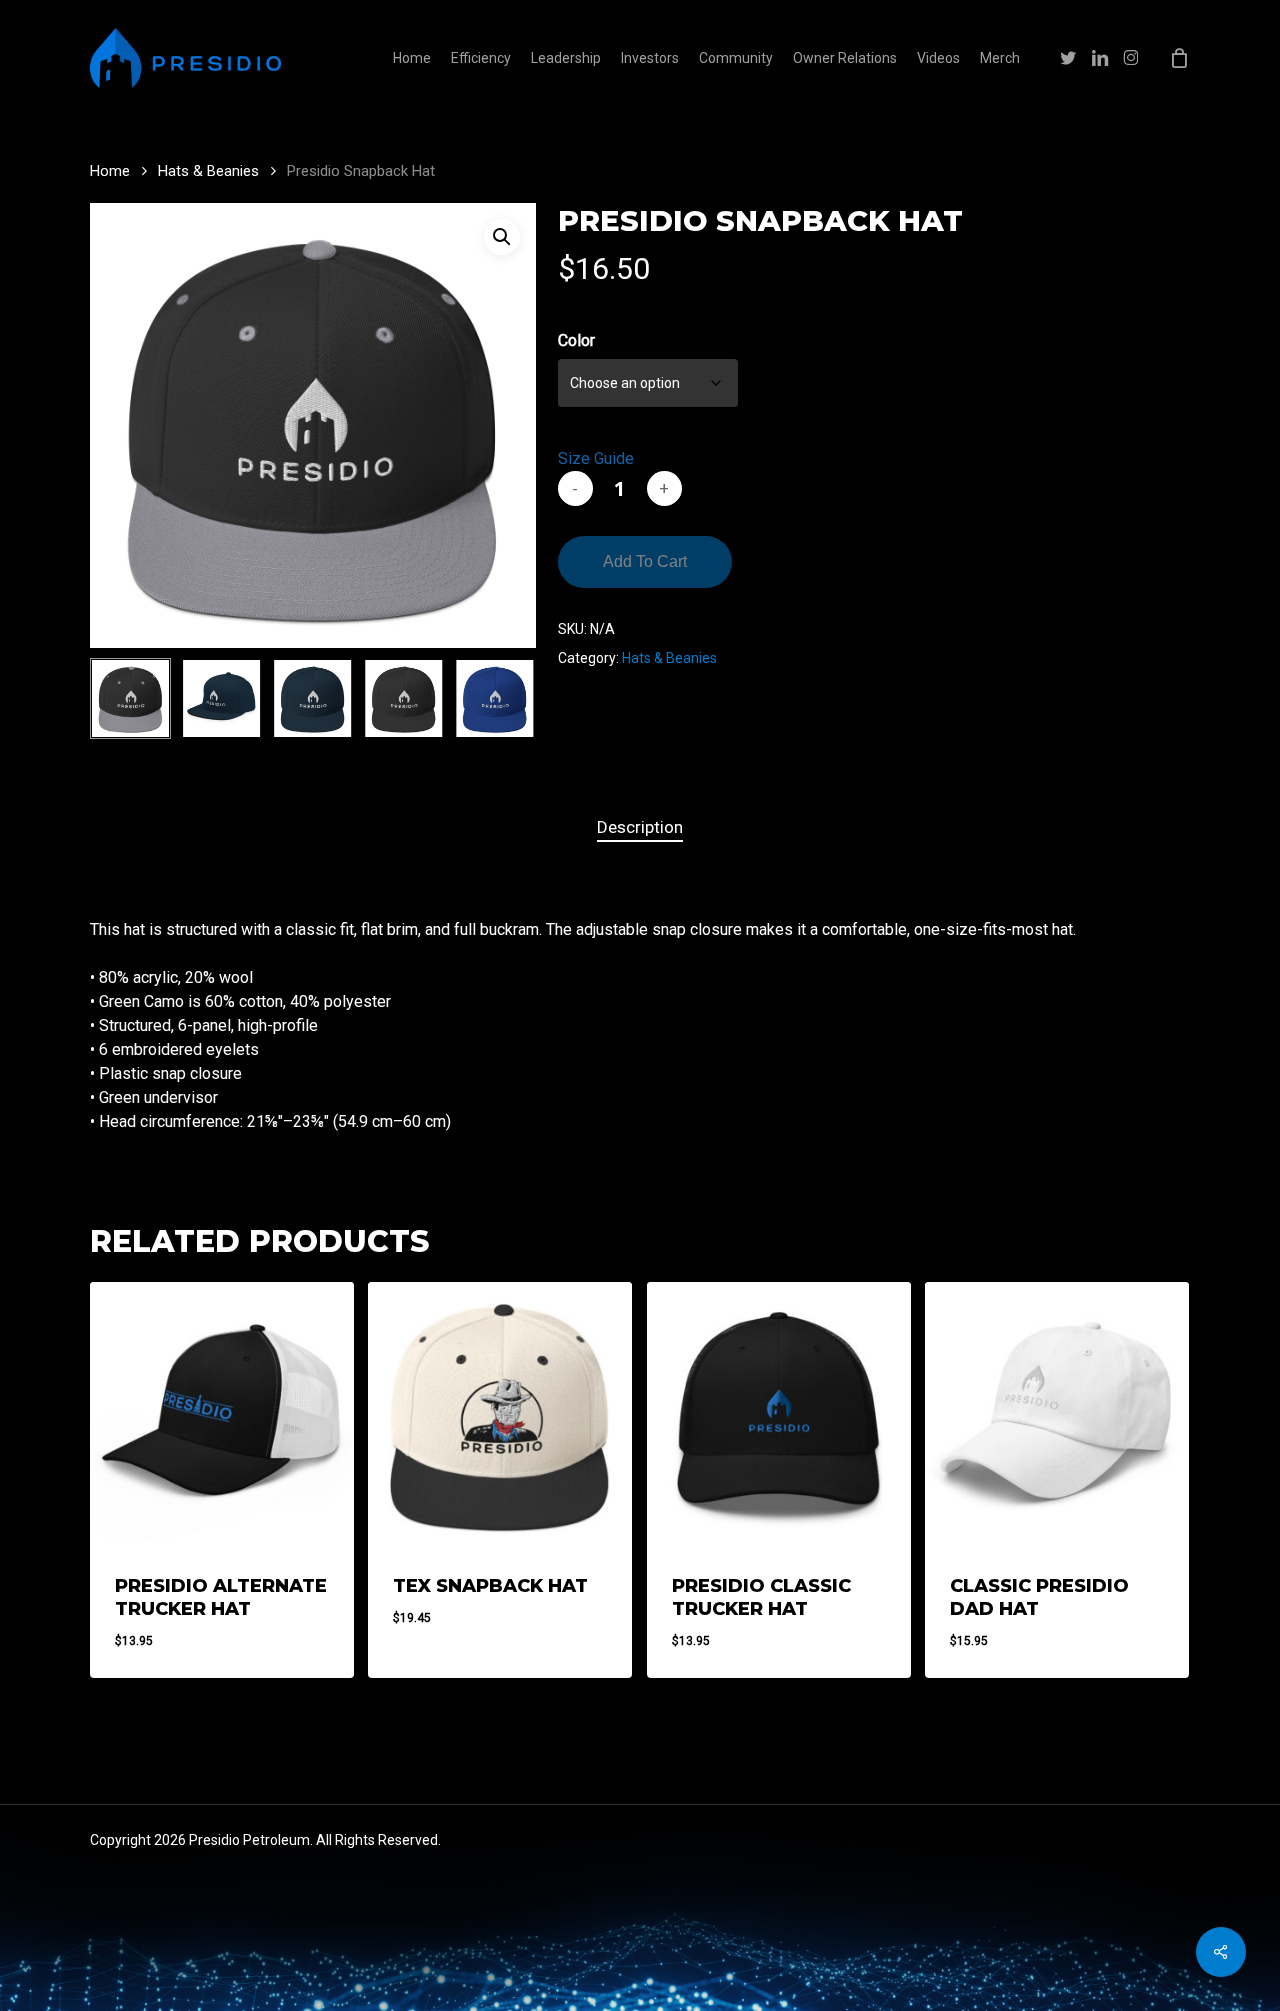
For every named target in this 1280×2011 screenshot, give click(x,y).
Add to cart (645, 561)
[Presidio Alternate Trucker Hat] (222, 1414)
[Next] (504, 699)
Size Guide (596, 458)
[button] (502, 237)
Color (576, 340)
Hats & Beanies (208, 171)
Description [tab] (640, 827)
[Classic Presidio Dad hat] (1057, 1414)
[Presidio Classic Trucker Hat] (779, 1414)
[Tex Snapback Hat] (500, 1414)
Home (110, 171)
